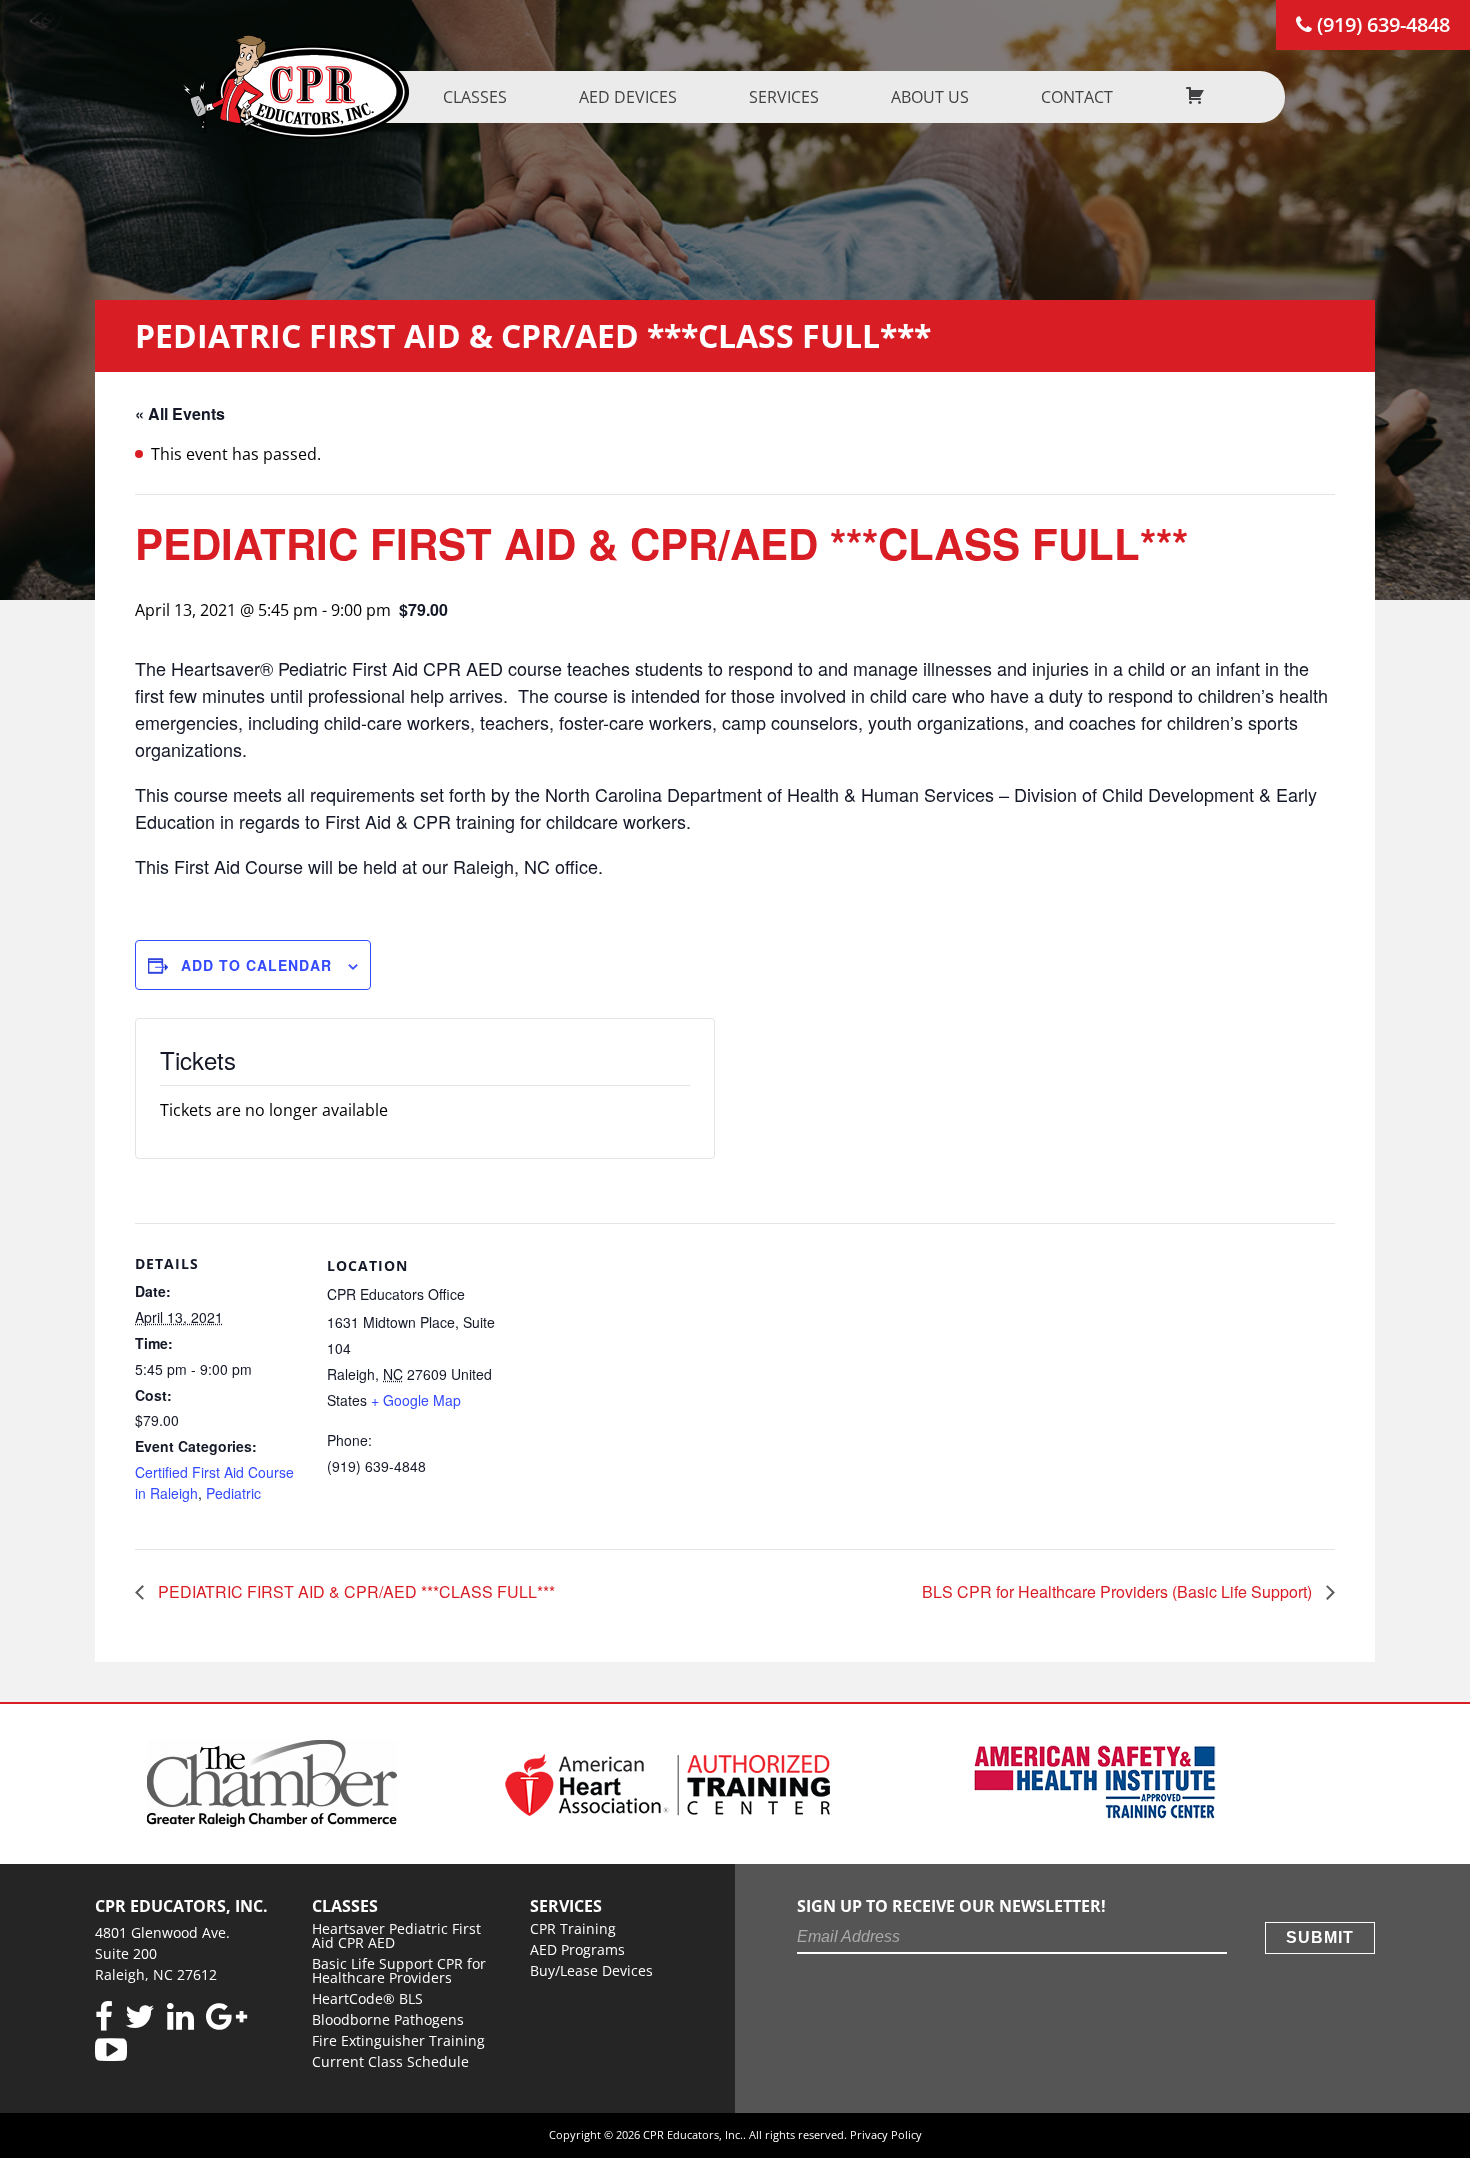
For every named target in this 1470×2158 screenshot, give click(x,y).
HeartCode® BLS (367, 1998)
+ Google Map (416, 1400)
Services (784, 97)
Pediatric (233, 1493)
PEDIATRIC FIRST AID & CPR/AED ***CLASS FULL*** (354, 1591)
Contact (1077, 97)
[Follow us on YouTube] (111, 2050)
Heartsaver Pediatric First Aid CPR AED (396, 1935)
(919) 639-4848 (1381, 24)
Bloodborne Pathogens (388, 2019)
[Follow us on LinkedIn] (180, 2017)
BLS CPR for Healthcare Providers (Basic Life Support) (1119, 1591)
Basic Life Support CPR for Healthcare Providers (399, 1970)
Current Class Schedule (390, 2061)
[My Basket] (1195, 97)
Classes (475, 97)
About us (930, 97)
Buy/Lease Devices (591, 1970)
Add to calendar (256, 965)
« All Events (180, 413)
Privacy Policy (886, 2134)
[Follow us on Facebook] (104, 2017)
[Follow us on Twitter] (140, 2017)
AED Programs (577, 1949)
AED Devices (628, 97)
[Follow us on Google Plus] (226, 2017)
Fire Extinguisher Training (398, 2040)
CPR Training (573, 1928)
